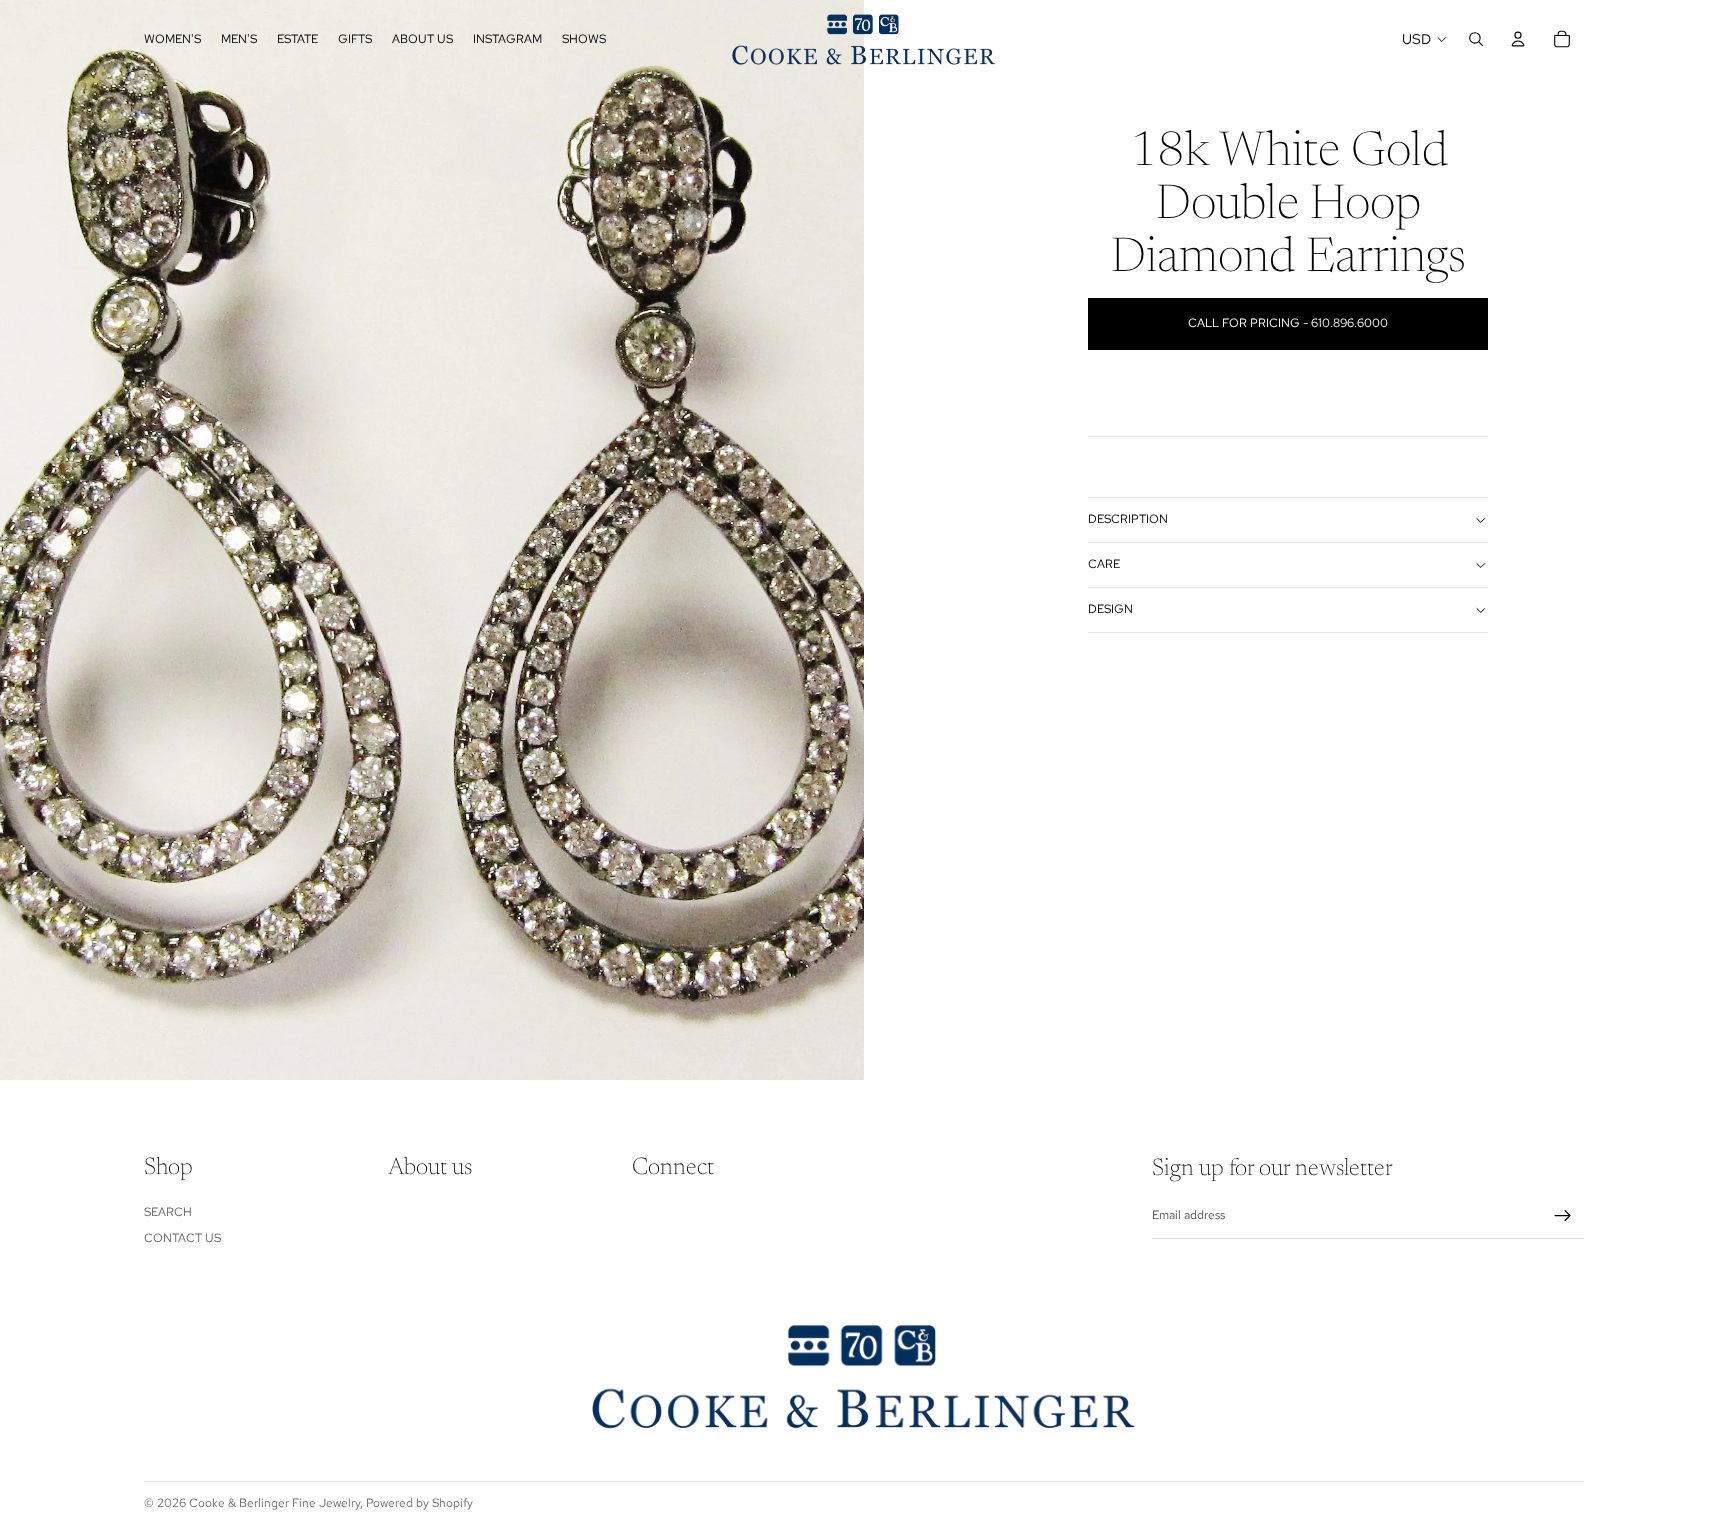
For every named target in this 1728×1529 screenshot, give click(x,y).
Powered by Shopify (419, 1503)
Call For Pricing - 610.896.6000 (1288, 323)
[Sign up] (1563, 1216)
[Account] (1518, 39)
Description (1128, 519)
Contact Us (182, 1238)
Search (168, 1212)
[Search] (1476, 39)
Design (1110, 609)
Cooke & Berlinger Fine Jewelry (274, 1503)
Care (1104, 564)
